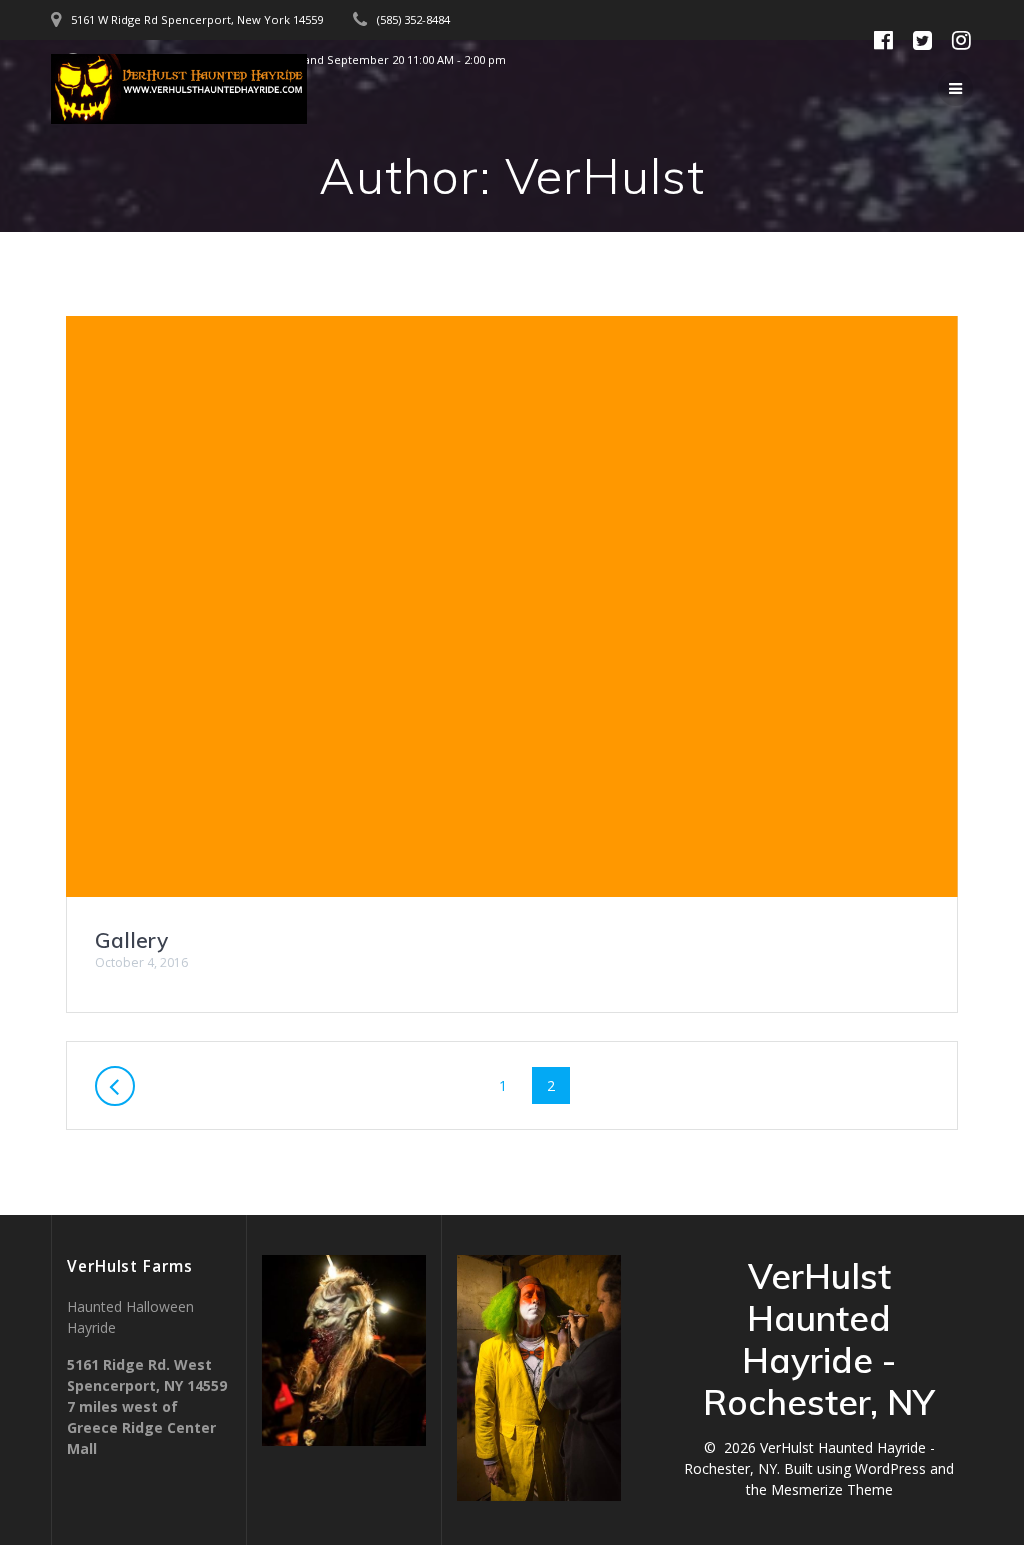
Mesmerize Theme (832, 1489)
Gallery (131, 940)
